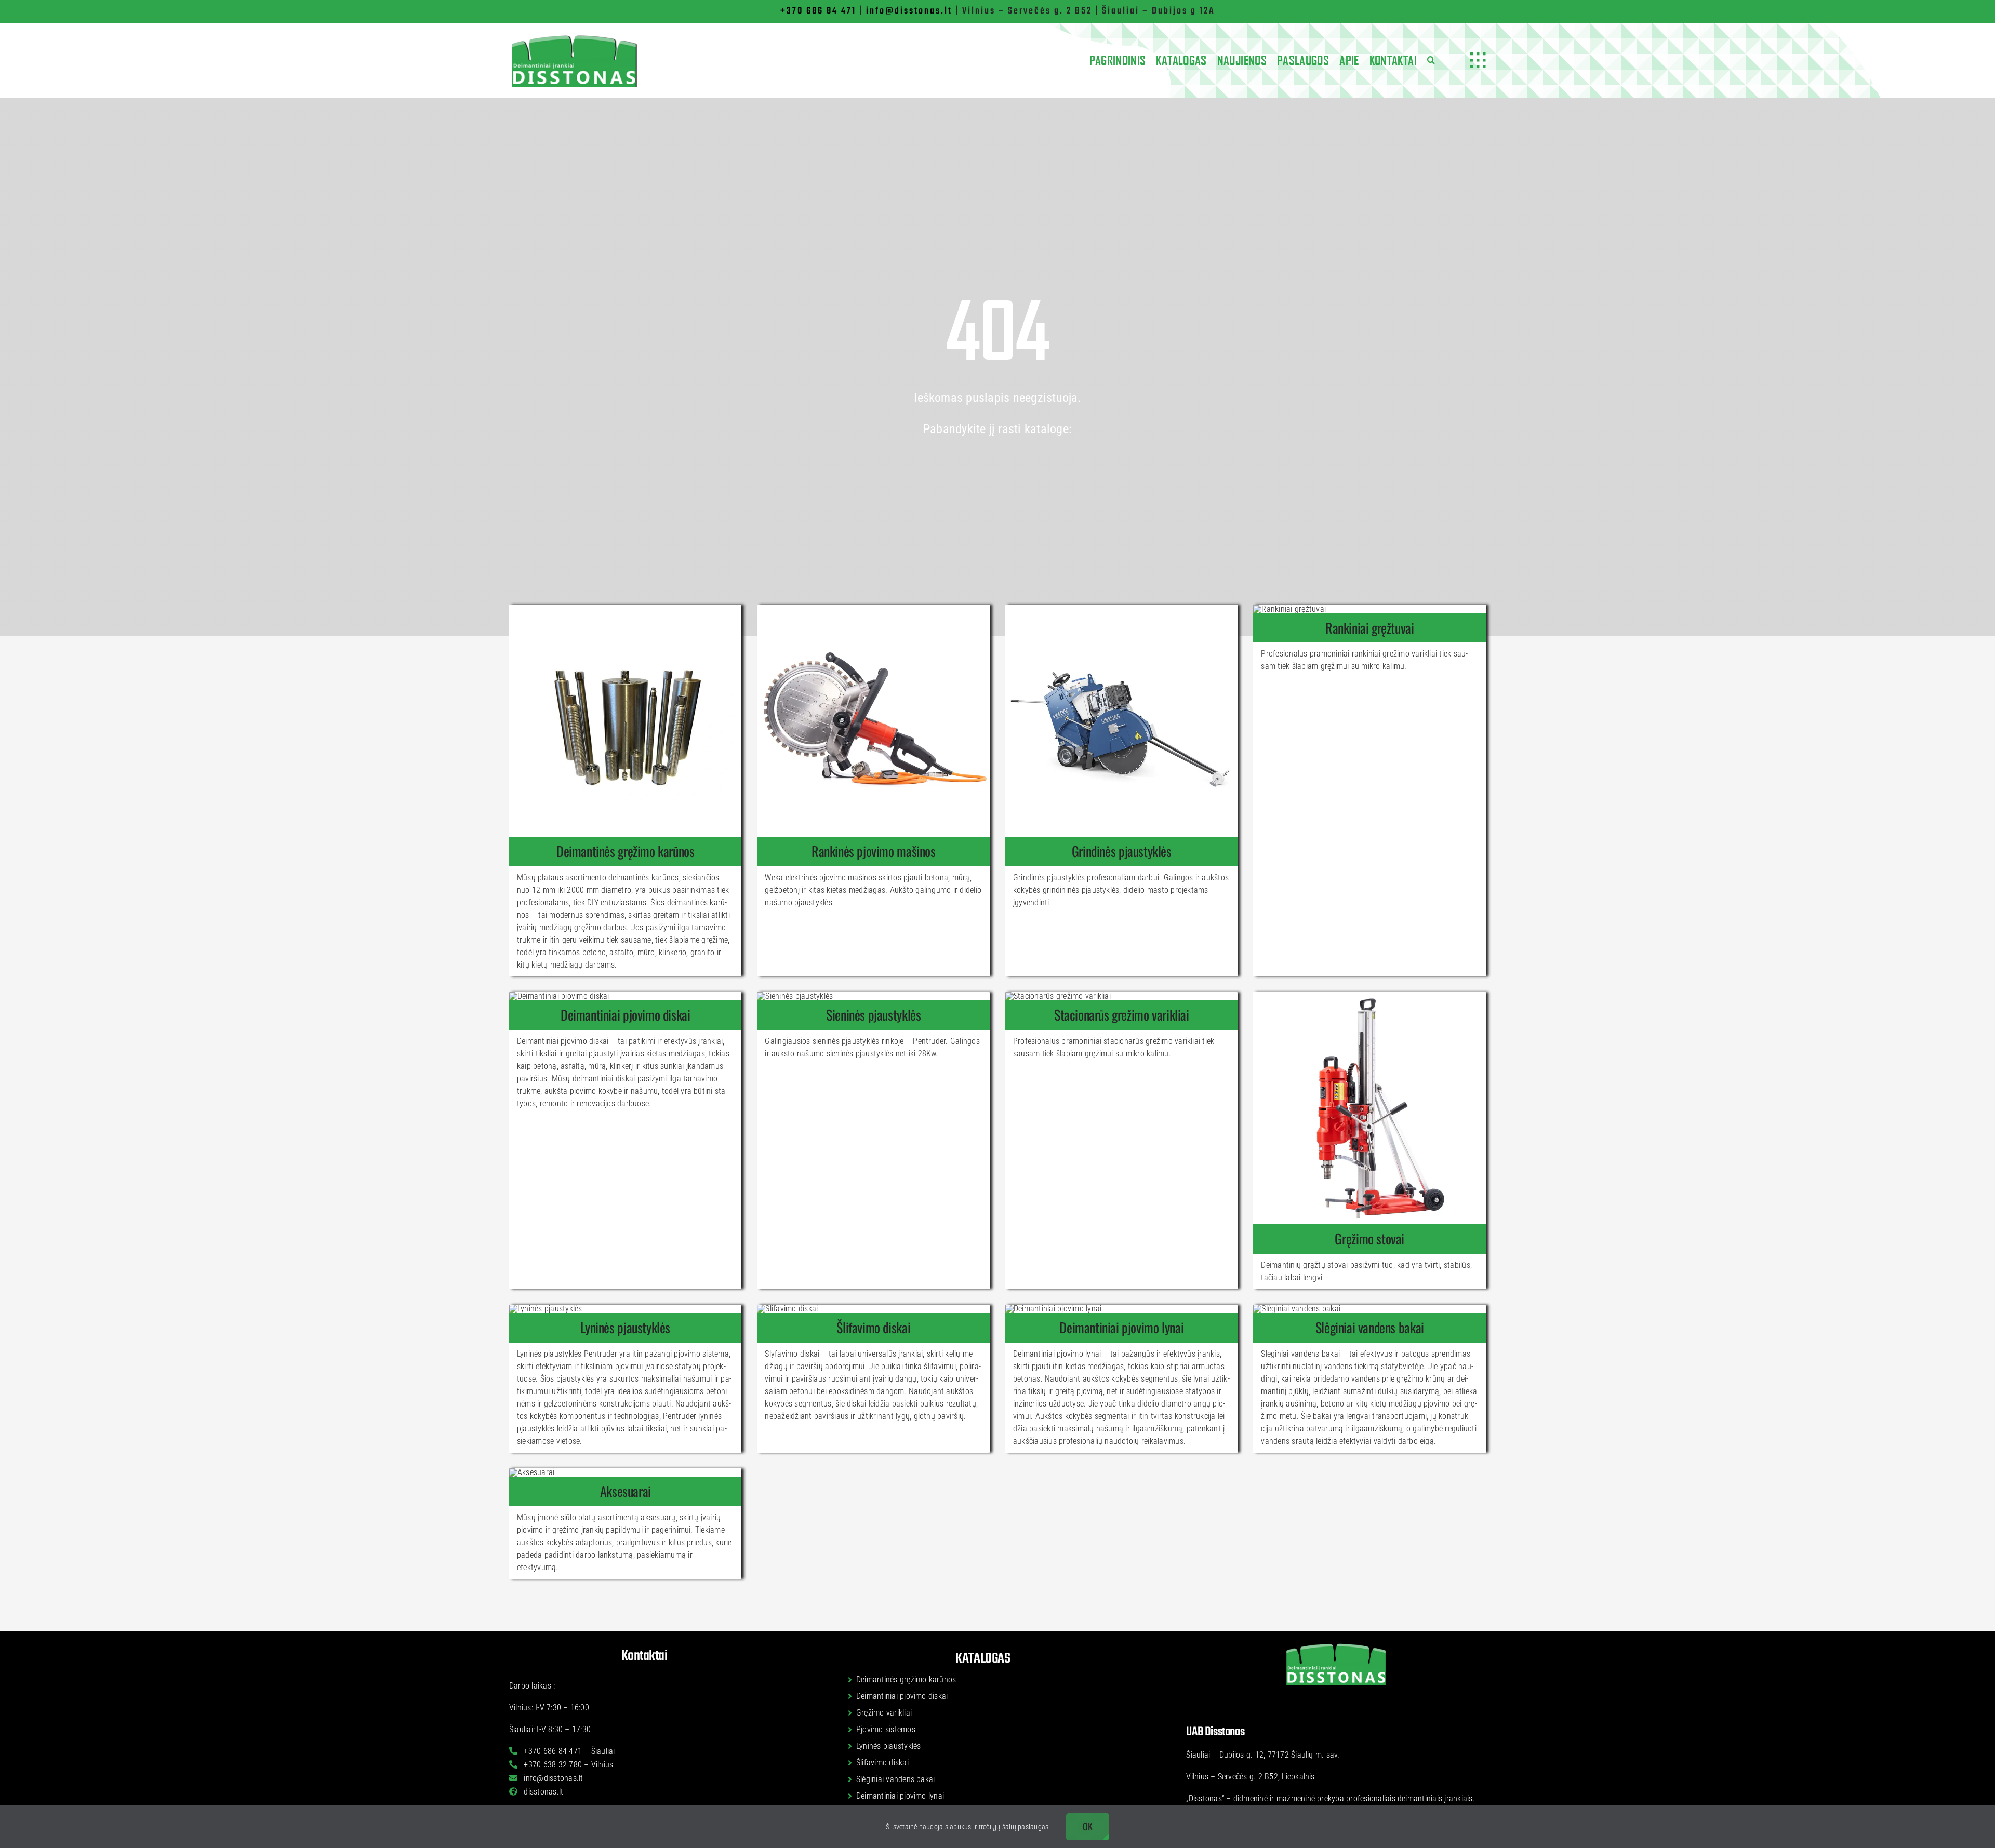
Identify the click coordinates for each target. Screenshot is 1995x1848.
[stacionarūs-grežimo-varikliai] (1058, 996)
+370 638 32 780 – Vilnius (567, 1765)
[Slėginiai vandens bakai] (1369, 1328)
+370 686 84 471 (818, 11)
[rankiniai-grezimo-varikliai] (1289, 609)
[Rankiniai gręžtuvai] (1369, 628)
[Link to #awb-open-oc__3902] (1478, 60)
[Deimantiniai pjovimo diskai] (626, 1015)
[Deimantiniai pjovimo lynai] (1122, 1328)
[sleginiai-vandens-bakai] (1297, 1309)
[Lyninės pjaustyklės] (626, 1328)
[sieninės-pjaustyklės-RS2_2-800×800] (795, 996)
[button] (1431, 60)
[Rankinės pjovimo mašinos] (873, 851)
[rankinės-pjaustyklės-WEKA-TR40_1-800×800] (873, 608)
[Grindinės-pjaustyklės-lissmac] (1122, 608)
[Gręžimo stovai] (1369, 1239)
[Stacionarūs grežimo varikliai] (1122, 1015)
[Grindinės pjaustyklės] (1122, 851)
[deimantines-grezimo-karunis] (626, 608)
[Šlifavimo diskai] (873, 1328)
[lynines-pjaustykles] (546, 1309)
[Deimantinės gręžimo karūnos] (626, 851)
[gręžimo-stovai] (1369, 996)
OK (1088, 1826)
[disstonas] (574, 37)
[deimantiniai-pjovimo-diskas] (559, 996)
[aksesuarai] (532, 1472)
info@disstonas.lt (909, 11)
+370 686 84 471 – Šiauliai (568, 1751)
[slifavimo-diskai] (787, 1309)
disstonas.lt (542, 1792)
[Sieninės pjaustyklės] (873, 1015)
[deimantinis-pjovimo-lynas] (1053, 1309)
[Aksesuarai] (626, 1491)
